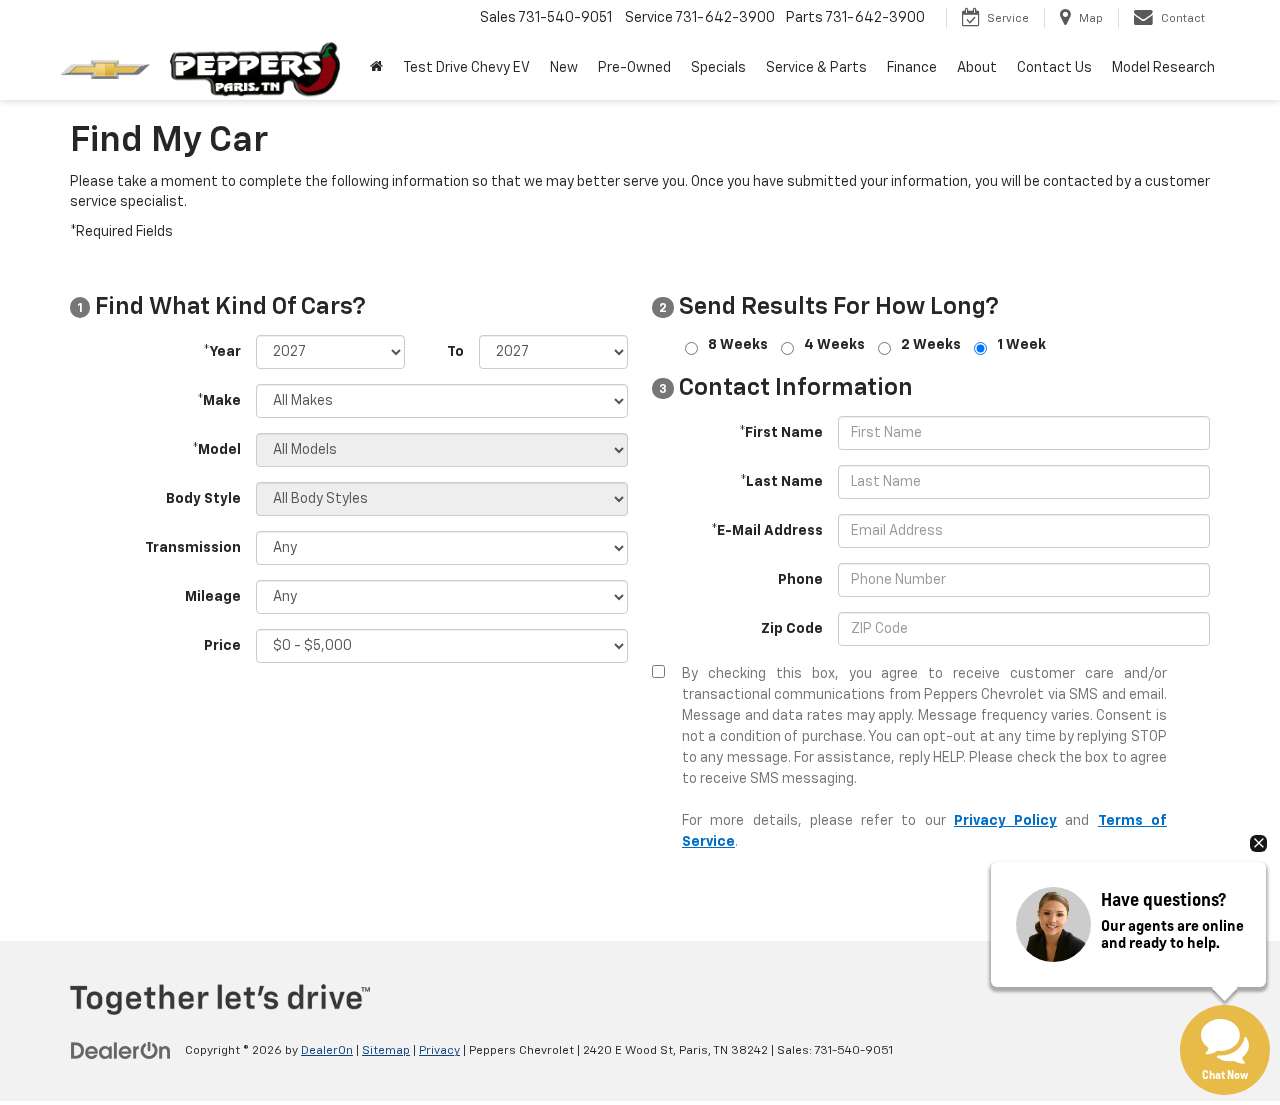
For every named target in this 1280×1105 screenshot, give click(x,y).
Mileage (213, 597)
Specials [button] (718, 68)
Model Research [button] (1163, 68)
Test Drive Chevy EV (466, 68)
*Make (219, 401)
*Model (216, 450)
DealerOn (327, 1051)
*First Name (781, 433)
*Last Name (781, 482)
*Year (222, 352)
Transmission (193, 548)
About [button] (977, 68)
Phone (800, 580)
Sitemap (386, 1051)
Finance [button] (912, 68)
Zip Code (792, 629)
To (455, 352)
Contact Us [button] (1054, 68)
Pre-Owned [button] (634, 68)
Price (222, 646)
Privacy (439, 1051)
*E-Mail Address (767, 531)
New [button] (564, 68)
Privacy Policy (1005, 821)
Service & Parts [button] (816, 68)
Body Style (203, 499)
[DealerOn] (121, 1050)
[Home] (376, 68)
